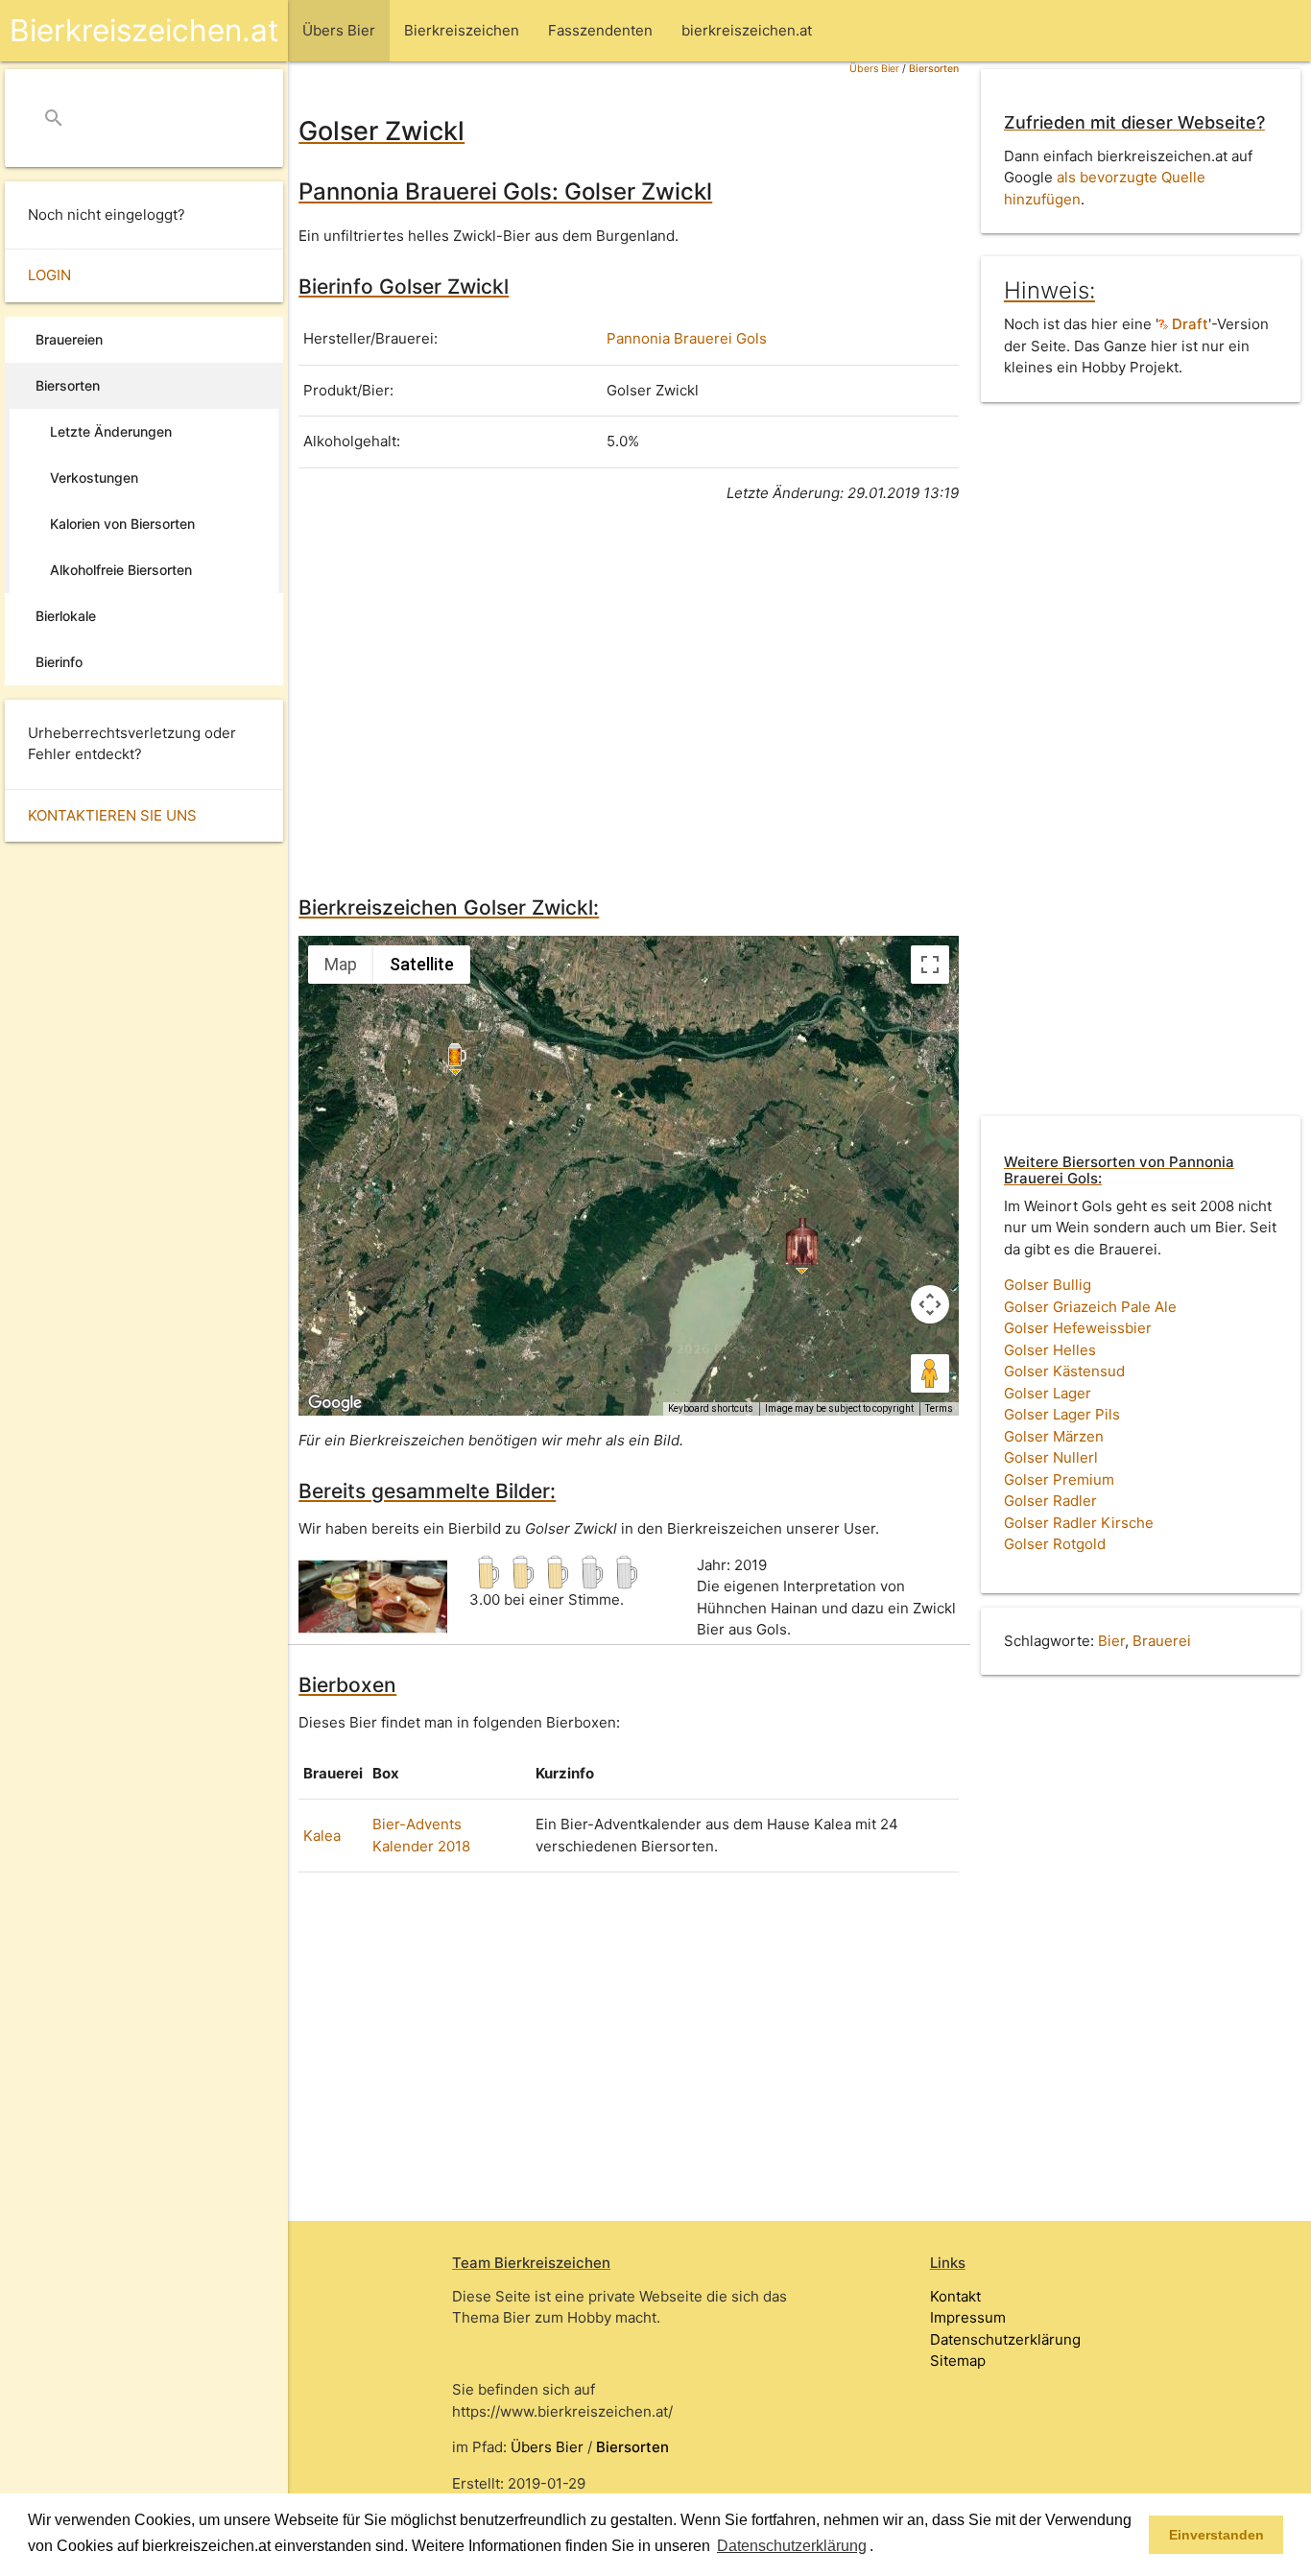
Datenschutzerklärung (1005, 2339)
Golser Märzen (1054, 1436)
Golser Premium (1059, 1479)
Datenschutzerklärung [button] (792, 2546)
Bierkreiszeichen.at (144, 30)
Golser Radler (1050, 1501)
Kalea (322, 1836)
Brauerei (1162, 1641)
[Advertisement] (629, 696)
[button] (880, 2547)
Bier (1111, 1641)
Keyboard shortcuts (711, 1408)
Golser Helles (1050, 1350)
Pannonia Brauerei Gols (687, 338)
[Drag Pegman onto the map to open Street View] (930, 1373)
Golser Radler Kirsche (1079, 1523)
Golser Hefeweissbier (1078, 1328)
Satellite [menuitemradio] (422, 964)
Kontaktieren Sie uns (112, 815)
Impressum (968, 2317)
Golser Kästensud (1064, 1371)
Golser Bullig (1048, 1285)
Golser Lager (1048, 1393)
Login (49, 275)
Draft (1188, 324)
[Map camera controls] (930, 1304)
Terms (939, 1408)
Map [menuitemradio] (341, 964)
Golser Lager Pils (1062, 1414)
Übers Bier (874, 69)
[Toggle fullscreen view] (930, 965)
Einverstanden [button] (1216, 2535)
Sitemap (958, 2361)
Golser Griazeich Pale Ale (1090, 1307)
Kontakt (955, 2296)
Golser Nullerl (1051, 1457)
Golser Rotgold (1055, 1544)
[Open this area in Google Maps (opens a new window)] (335, 1403)
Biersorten (934, 69)
